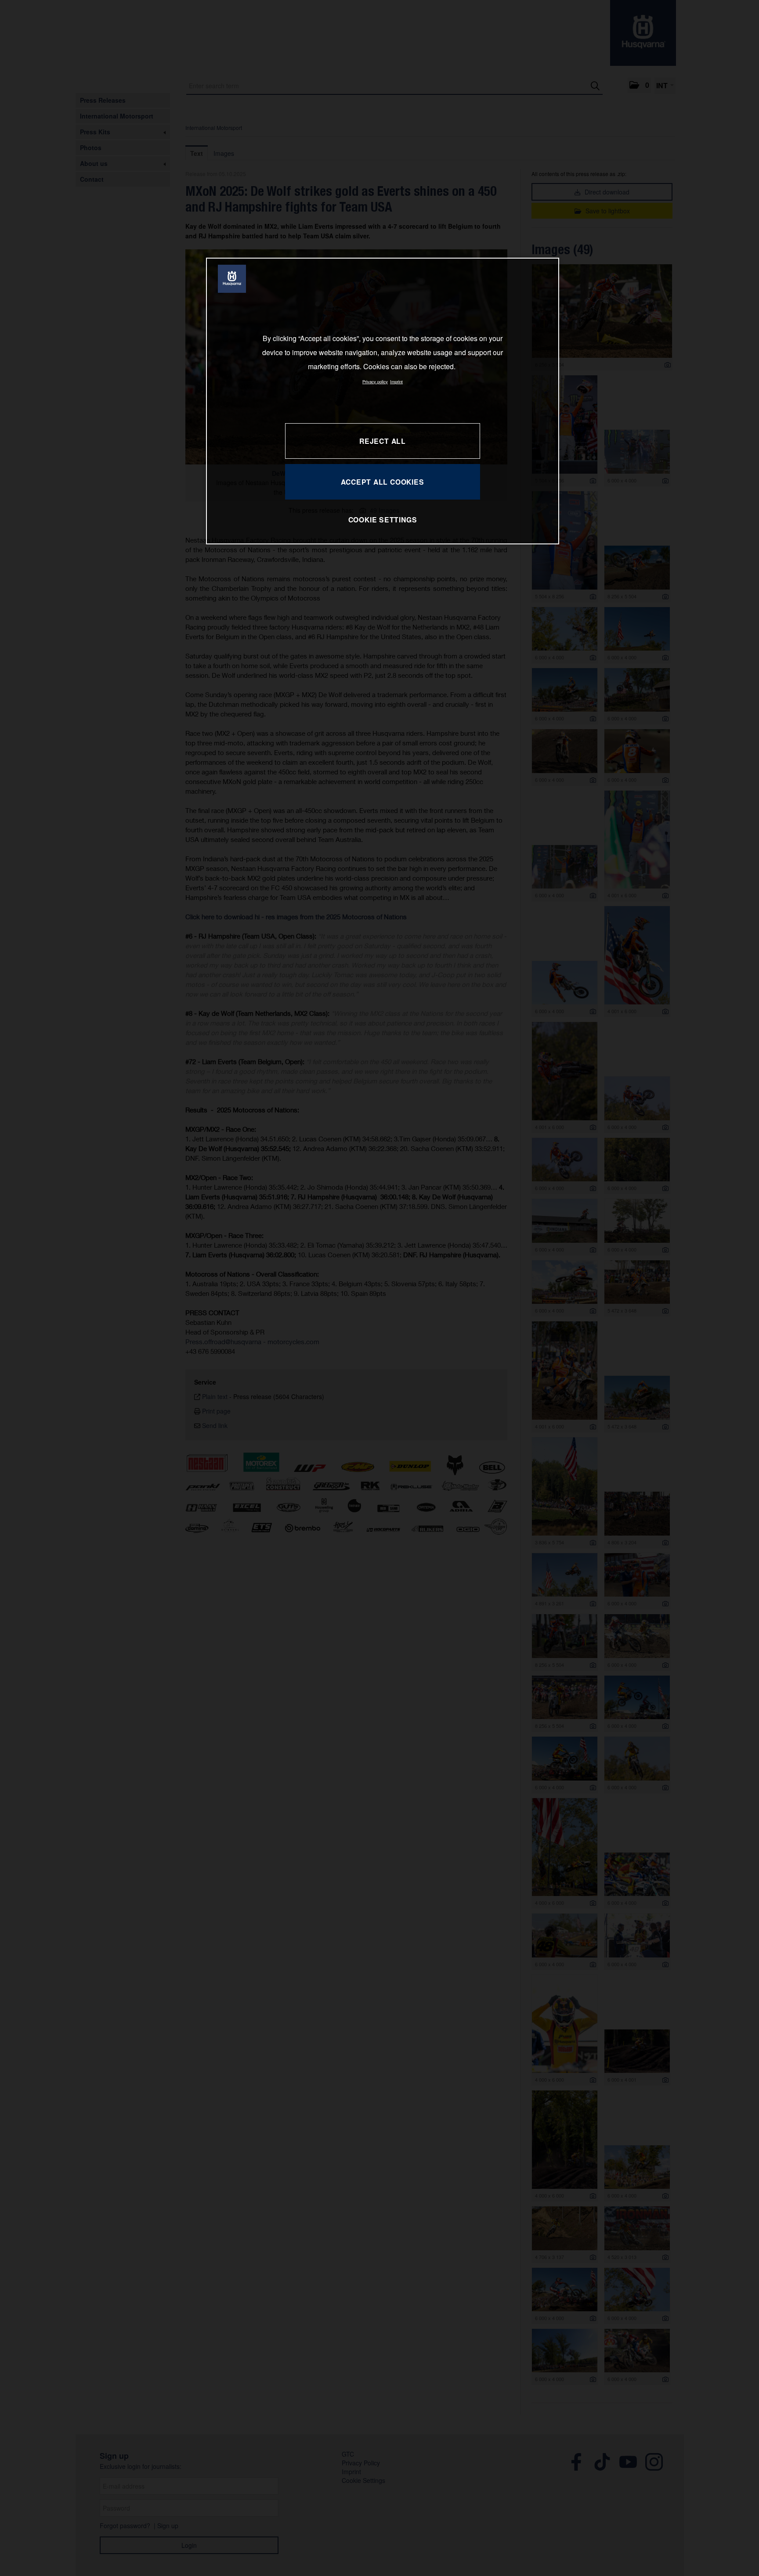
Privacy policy (375, 381)
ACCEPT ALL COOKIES (382, 482)
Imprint (396, 381)
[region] (383, 401)
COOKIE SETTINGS (383, 520)
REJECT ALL (383, 441)
